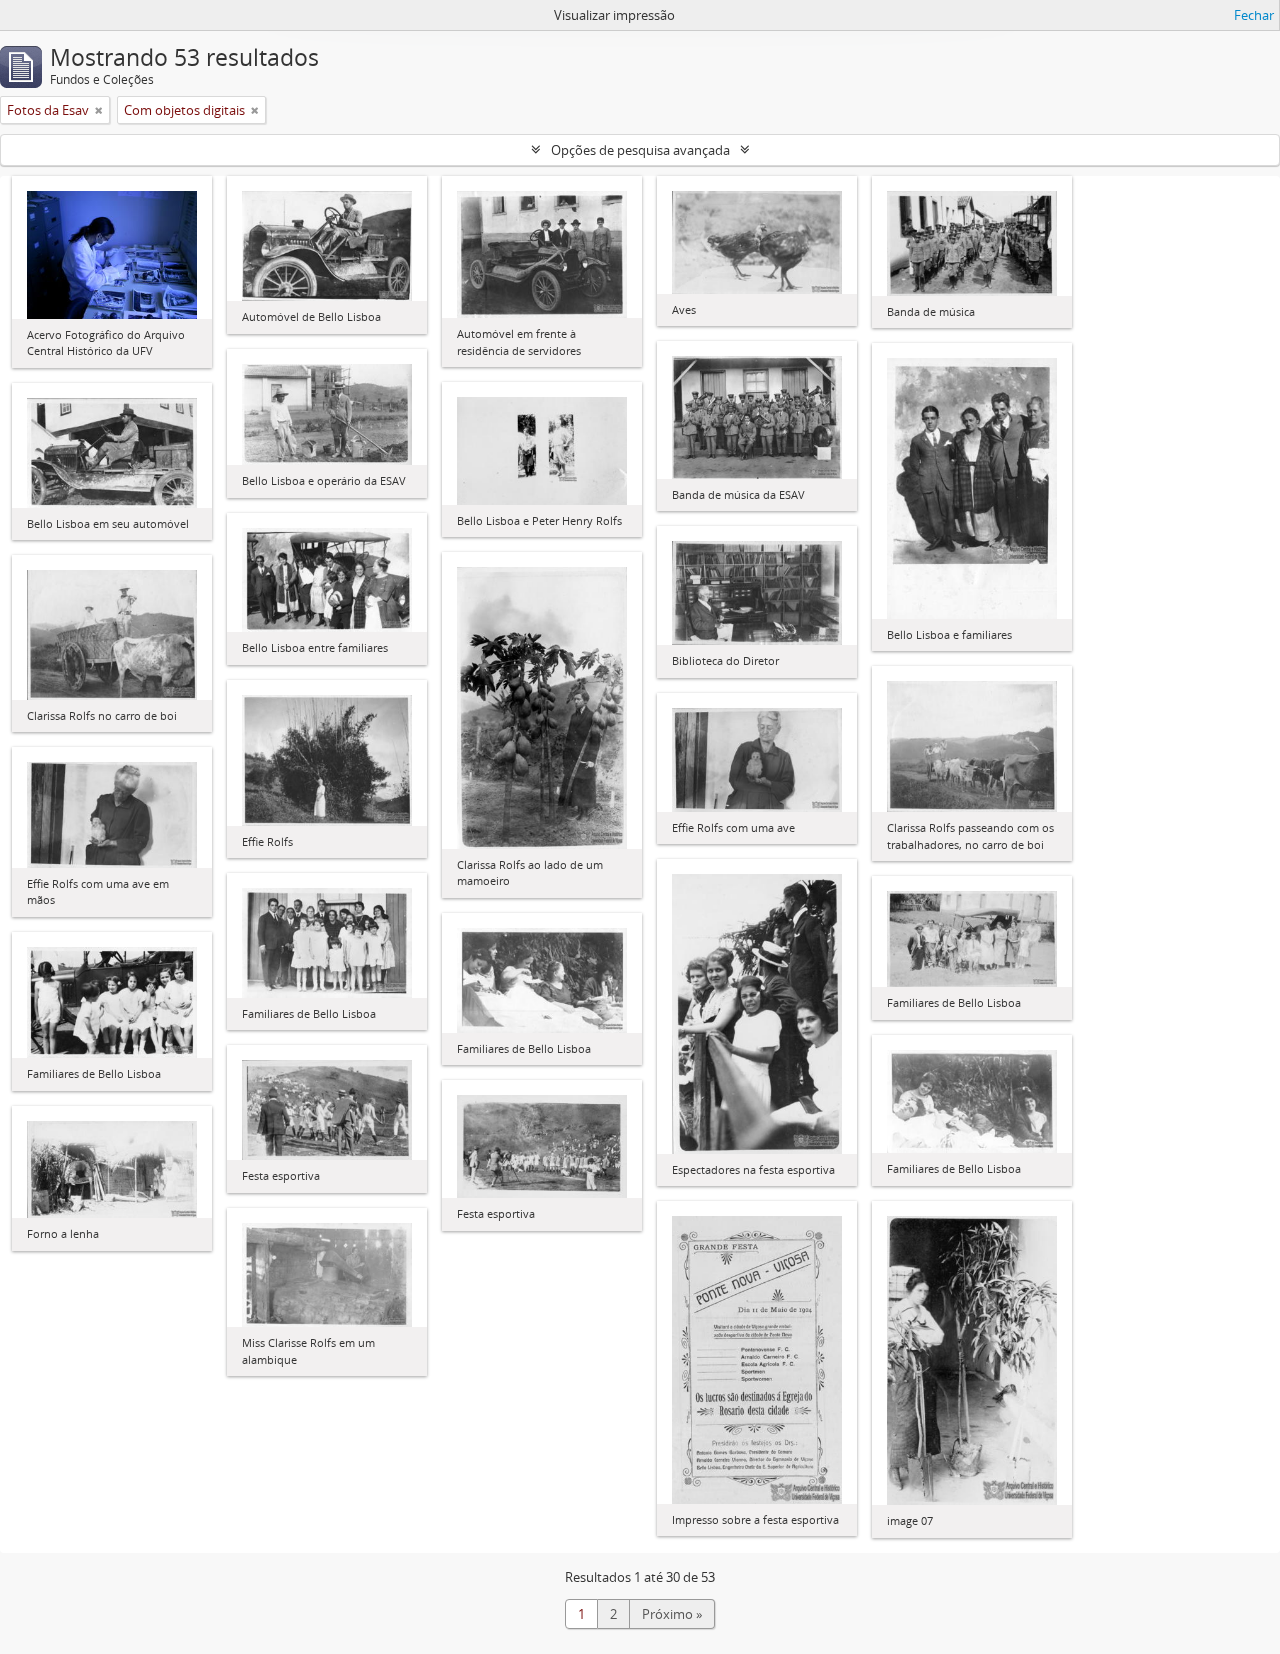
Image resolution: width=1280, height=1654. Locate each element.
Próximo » (672, 1614)
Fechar (1254, 15)
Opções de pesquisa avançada (640, 150)
